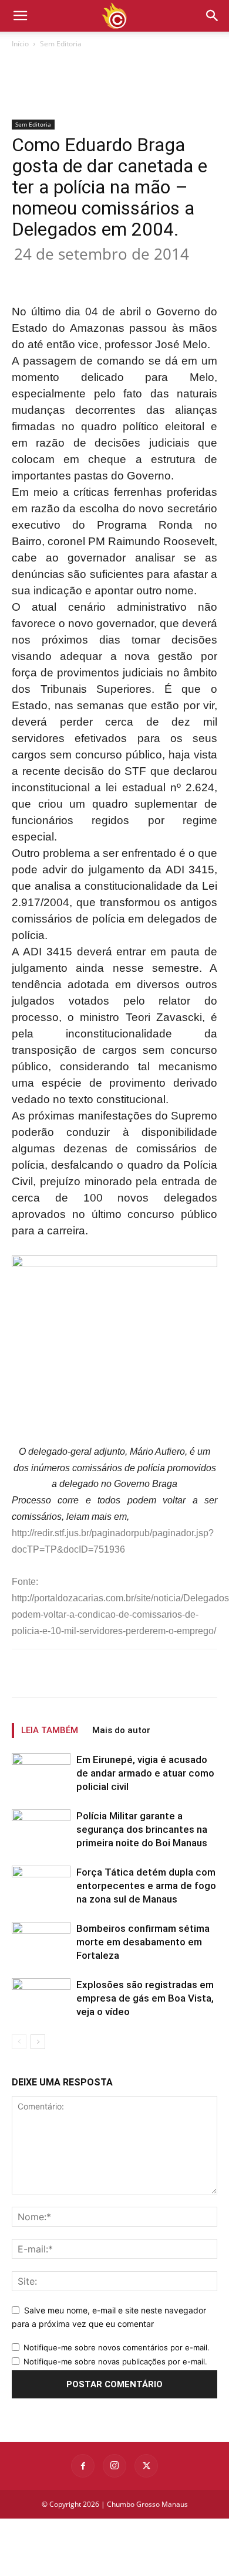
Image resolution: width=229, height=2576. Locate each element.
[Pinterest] (114, 276)
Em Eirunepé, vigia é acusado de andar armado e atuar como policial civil (145, 1773)
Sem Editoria (61, 44)
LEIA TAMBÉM (50, 1730)
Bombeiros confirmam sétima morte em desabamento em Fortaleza (143, 1942)
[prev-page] (19, 2042)
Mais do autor (121, 1730)
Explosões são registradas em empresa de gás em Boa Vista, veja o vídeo (145, 1998)
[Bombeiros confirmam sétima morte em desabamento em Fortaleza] (41, 1942)
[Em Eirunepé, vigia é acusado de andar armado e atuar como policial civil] (41, 1775)
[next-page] (38, 2042)
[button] (213, 16)
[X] (87, 276)
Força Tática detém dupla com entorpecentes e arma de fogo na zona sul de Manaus (146, 1886)
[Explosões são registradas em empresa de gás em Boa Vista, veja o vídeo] (41, 1998)
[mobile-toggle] (20, 16)
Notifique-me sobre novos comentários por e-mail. (117, 2347)
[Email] (169, 276)
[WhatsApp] (142, 276)
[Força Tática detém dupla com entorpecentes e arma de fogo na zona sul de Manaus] (41, 1886)
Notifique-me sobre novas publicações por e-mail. (115, 2361)
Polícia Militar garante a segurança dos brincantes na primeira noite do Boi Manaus (142, 1829)
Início (20, 44)
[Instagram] (114, 2466)
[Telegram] (196, 276)
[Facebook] (60, 276)
